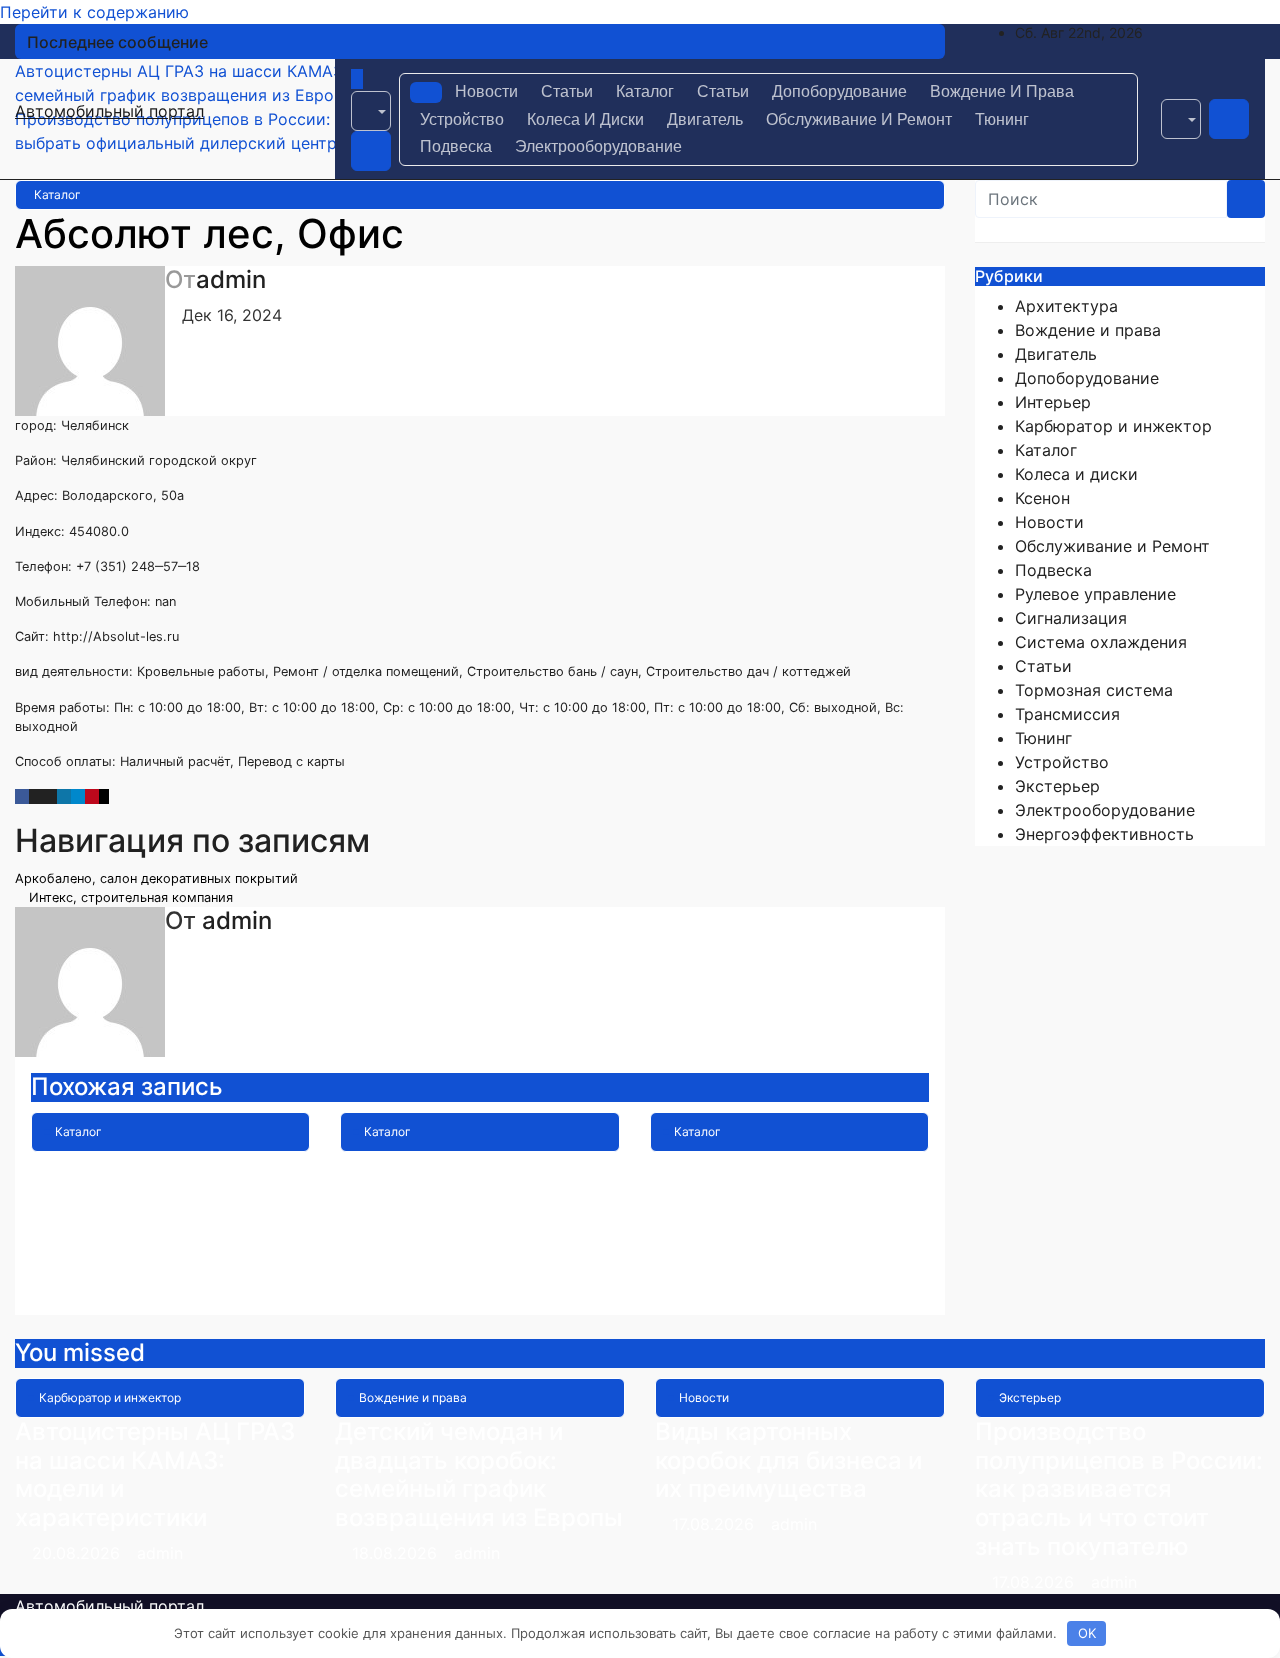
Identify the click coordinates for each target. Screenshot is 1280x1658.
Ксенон (1042, 498)
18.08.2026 (397, 1553)
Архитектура (1066, 306)
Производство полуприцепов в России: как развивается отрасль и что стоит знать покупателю (1119, 1489)
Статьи (567, 91)
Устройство (462, 119)
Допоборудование (839, 91)
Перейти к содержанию (94, 12)
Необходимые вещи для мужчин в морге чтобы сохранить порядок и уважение (152, 1208)
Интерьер (1053, 402)
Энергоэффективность (1104, 834)
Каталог (645, 91)
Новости (486, 91)
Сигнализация (1071, 618)
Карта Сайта (413, 1165)
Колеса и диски (585, 119)
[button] (371, 111)
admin (231, 279)
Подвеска (456, 146)
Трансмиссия (1067, 714)
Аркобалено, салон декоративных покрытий (158, 878)
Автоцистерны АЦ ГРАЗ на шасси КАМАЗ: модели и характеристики (155, 1474)
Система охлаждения (1101, 642)
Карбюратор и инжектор (1113, 426)
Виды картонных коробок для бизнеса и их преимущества (788, 1460)
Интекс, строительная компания (129, 897)
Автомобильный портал (109, 111)
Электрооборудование (598, 146)
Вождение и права (1002, 91)
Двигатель (705, 119)
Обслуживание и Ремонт (859, 119)
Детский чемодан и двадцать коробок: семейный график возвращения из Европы (479, 1474)
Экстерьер (1057, 786)
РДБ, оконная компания (789, 1165)
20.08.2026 (78, 1553)
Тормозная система (1094, 690)
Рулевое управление (1095, 594)
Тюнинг (1002, 119)
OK (1087, 1633)
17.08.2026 (715, 1524)
